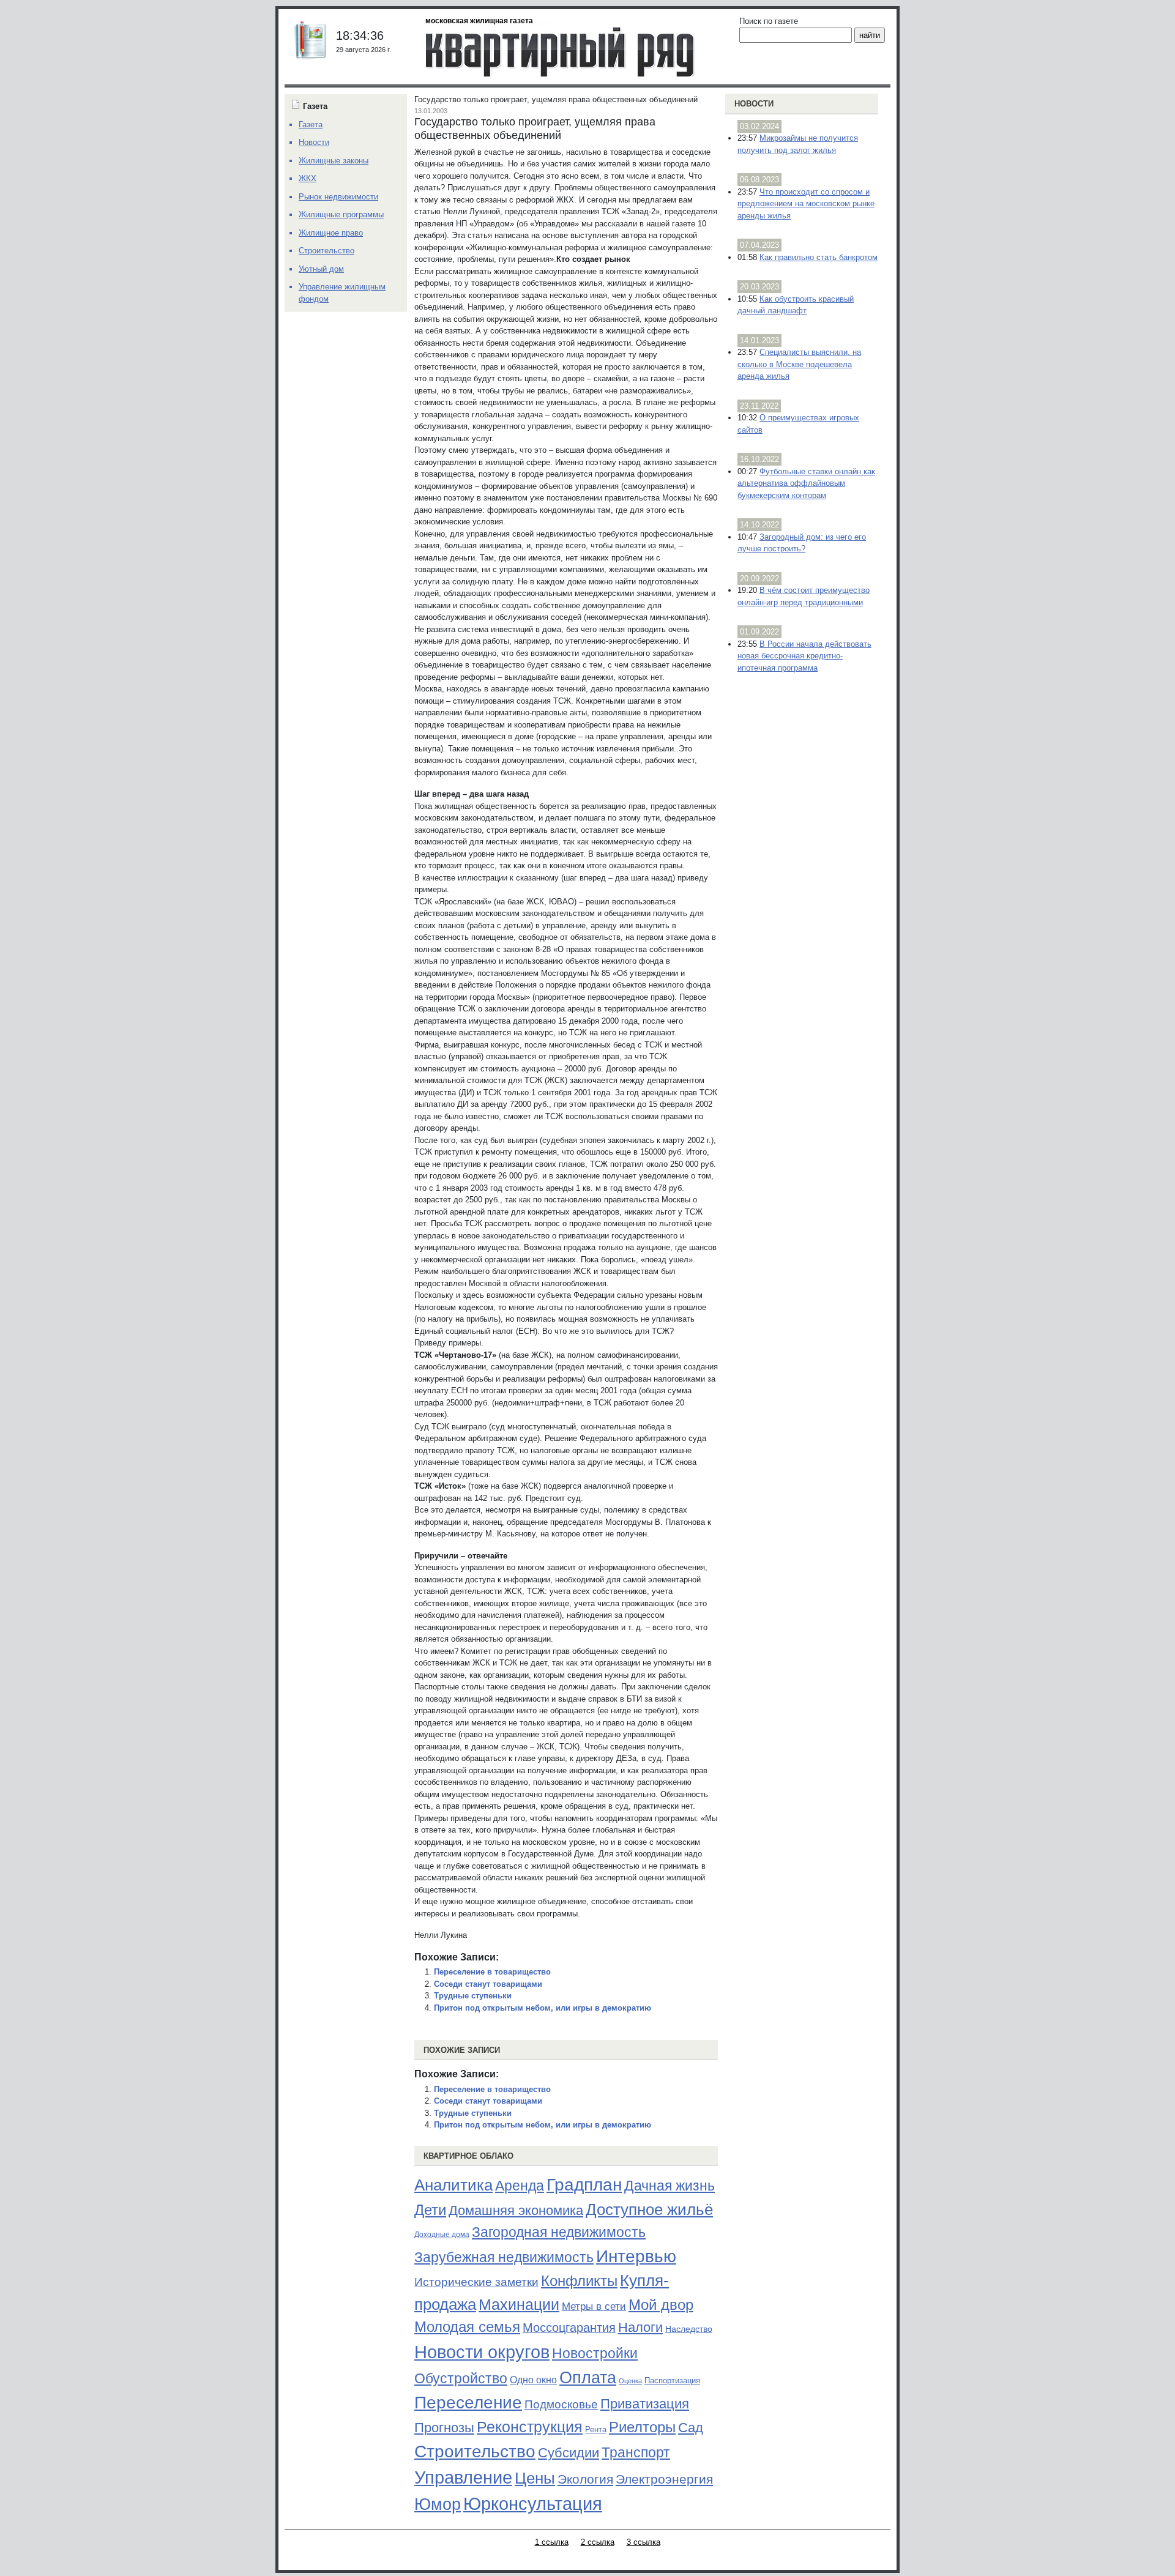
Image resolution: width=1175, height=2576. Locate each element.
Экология (585, 2479)
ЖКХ (308, 178)
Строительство (475, 2451)
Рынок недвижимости (338, 197)
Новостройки (595, 2353)
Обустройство (461, 2378)
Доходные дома (442, 2235)
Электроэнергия (664, 2479)
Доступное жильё (649, 2209)
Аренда (520, 2186)
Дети (430, 2210)
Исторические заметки (476, 2282)
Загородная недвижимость (559, 2232)
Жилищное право (331, 233)
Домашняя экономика (516, 2210)
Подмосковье (561, 2404)
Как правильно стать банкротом (819, 257)
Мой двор (661, 2305)
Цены (535, 2478)
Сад (691, 2428)
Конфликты (579, 2281)
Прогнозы (444, 2428)
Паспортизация (672, 2381)
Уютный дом (321, 269)
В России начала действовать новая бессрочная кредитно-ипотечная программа (804, 656)
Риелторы (642, 2427)
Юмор (438, 2504)
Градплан (584, 2185)
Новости (754, 104)
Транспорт (636, 2452)
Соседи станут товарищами (488, 1984)
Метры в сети (594, 2306)
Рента (596, 2429)
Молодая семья (467, 2327)
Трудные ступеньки (473, 1996)
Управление (463, 2477)
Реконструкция (530, 2427)
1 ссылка (552, 2542)
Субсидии (569, 2453)
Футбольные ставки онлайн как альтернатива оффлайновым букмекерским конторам (806, 483)
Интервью (636, 2256)
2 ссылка (598, 2542)
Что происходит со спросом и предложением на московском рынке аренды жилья (806, 204)
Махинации (519, 2305)
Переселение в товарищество (492, 1972)
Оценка (630, 2381)
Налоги (640, 2327)
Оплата (588, 2377)
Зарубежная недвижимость (504, 2257)
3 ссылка (643, 2542)
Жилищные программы (341, 214)
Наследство (689, 2329)
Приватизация (645, 2404)
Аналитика (453, 2185)
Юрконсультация (533, 2504)
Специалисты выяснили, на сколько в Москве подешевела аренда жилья (799, 364)
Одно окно (533, 2380)
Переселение (468, 2403)
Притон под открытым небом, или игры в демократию (543, 2008)
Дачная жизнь (670, 2186)
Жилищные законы (334, 161)
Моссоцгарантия (569, 2328)
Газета (311, 125)
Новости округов (482, 2352)
